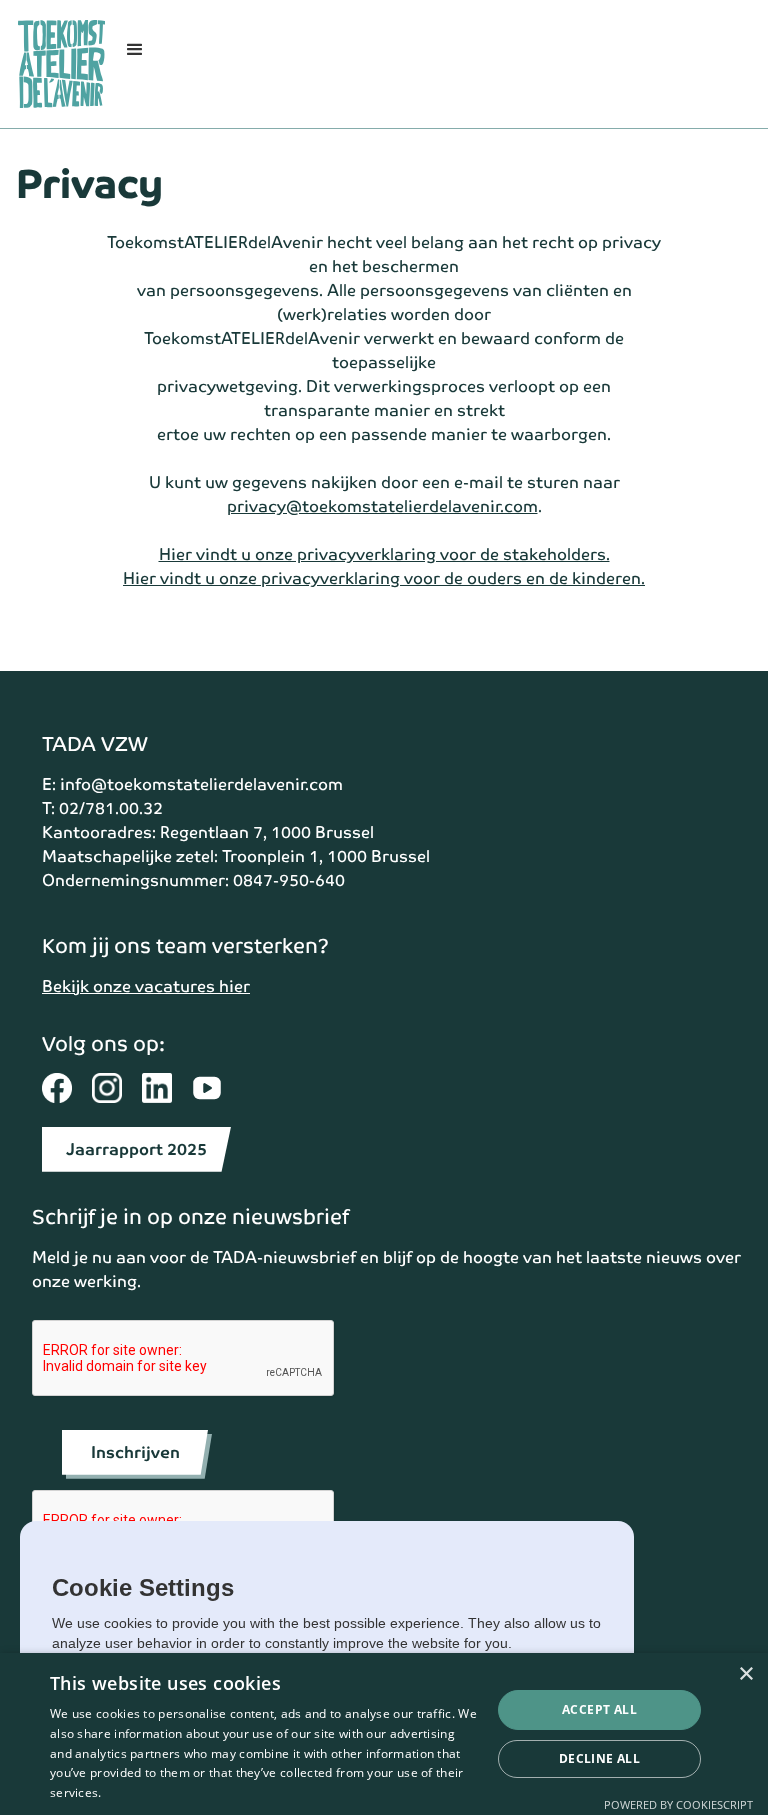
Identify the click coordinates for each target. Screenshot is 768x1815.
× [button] (745, 1674)
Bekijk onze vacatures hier (146, 986)
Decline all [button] (599, 1758)
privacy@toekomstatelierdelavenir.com (382, 506)
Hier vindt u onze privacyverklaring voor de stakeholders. (384, 554)
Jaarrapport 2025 (136, 1149)
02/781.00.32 (111, 808)
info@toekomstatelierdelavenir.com (201, 784)
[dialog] (384, 1734)
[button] (135, 64)
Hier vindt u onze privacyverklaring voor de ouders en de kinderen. (384, 578)
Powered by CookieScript (678, 1804)
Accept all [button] (599, 1709)
